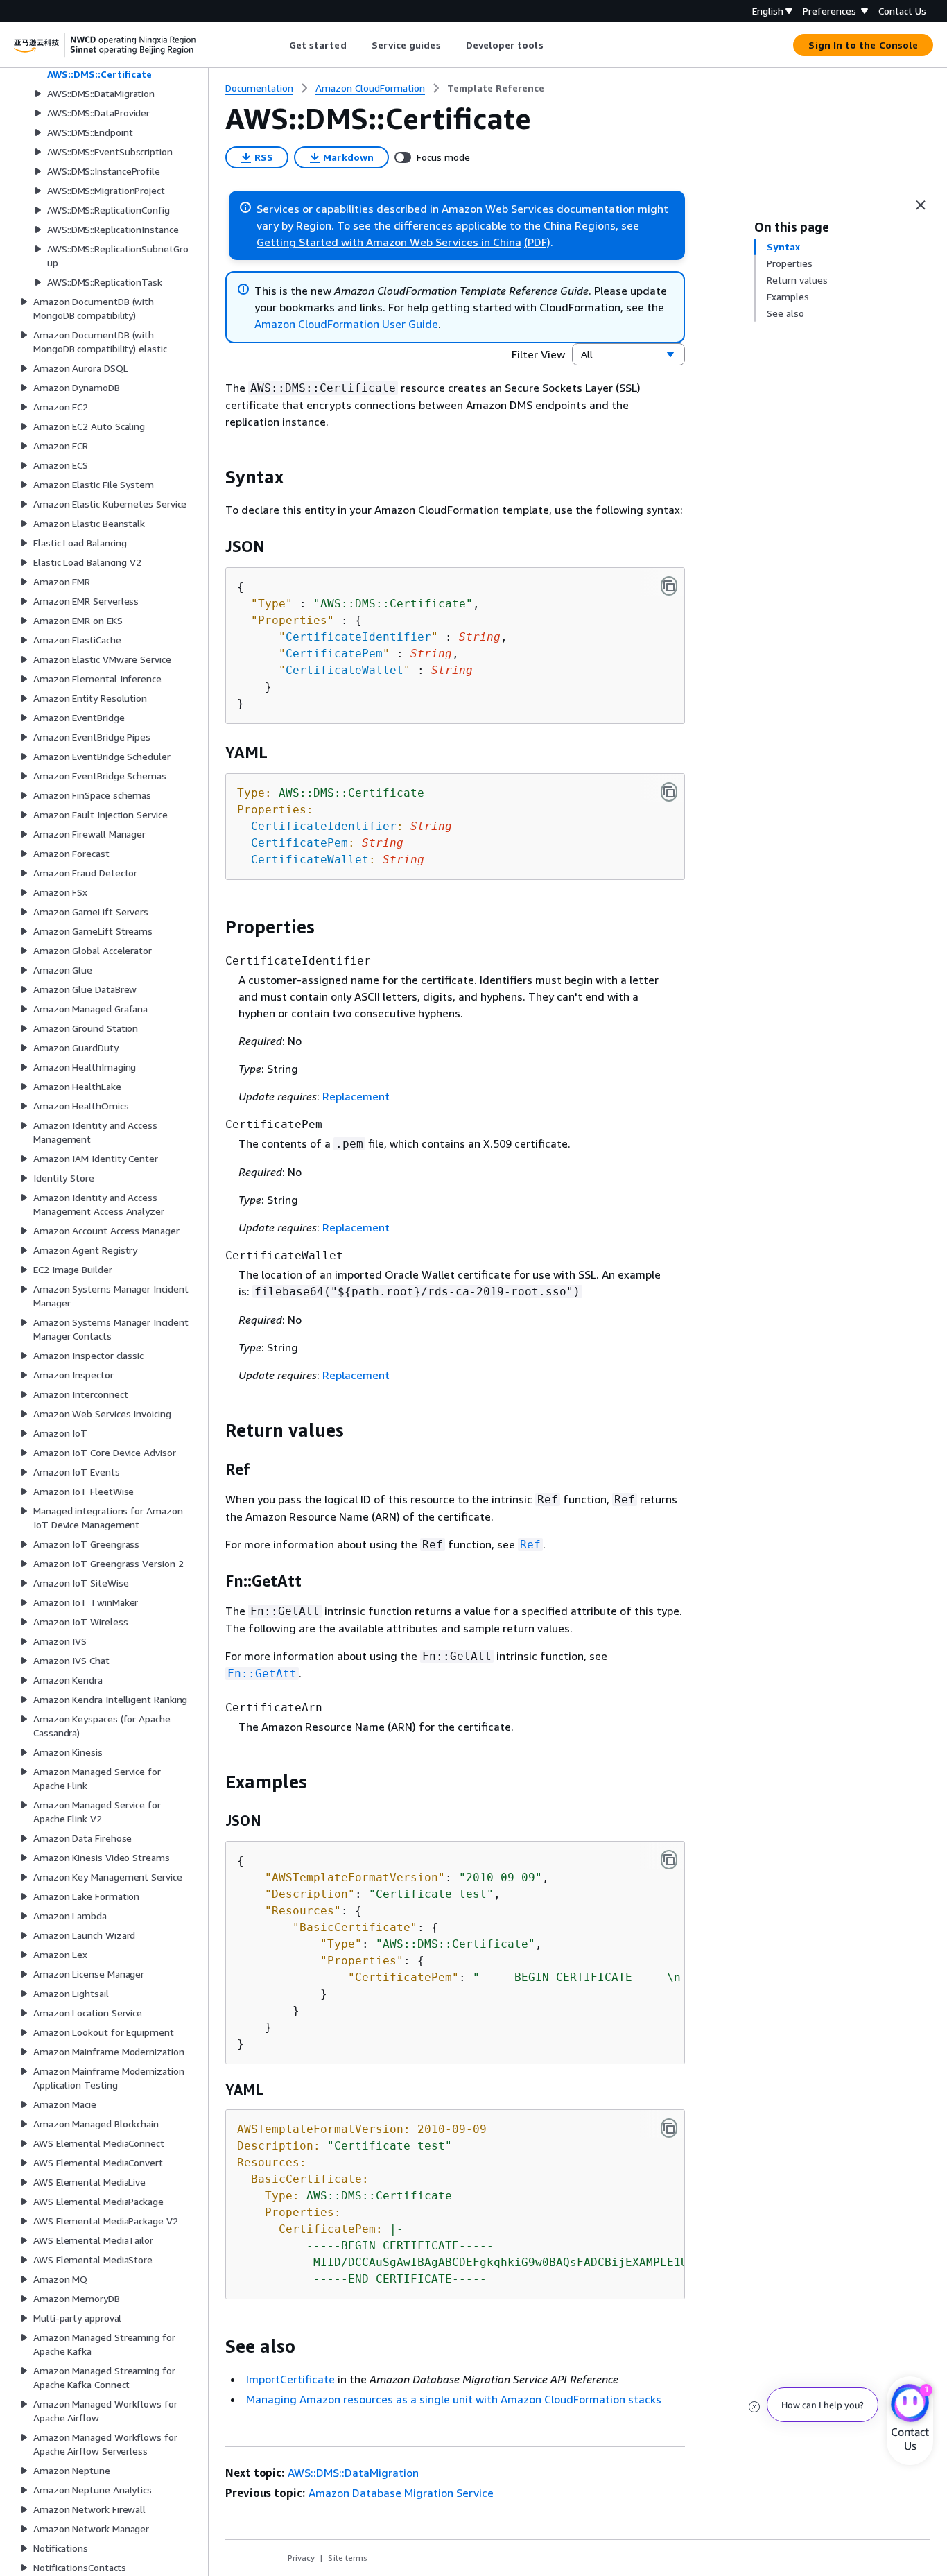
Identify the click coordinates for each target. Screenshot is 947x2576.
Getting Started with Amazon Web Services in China (389, 242)
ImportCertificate (290, 2379)
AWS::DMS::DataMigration (353, 2473)
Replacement (356, 1096)
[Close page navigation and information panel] (921, 205)
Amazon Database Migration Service (401, 2493)
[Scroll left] (278, 45)
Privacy (301, 2558)
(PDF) (537, 242)
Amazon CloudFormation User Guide (346, 324)
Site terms (348, 2558)
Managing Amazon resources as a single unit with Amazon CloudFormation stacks (454, 2399)
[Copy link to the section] (214, 477)
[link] (496, 88)
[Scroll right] (554, 45)
